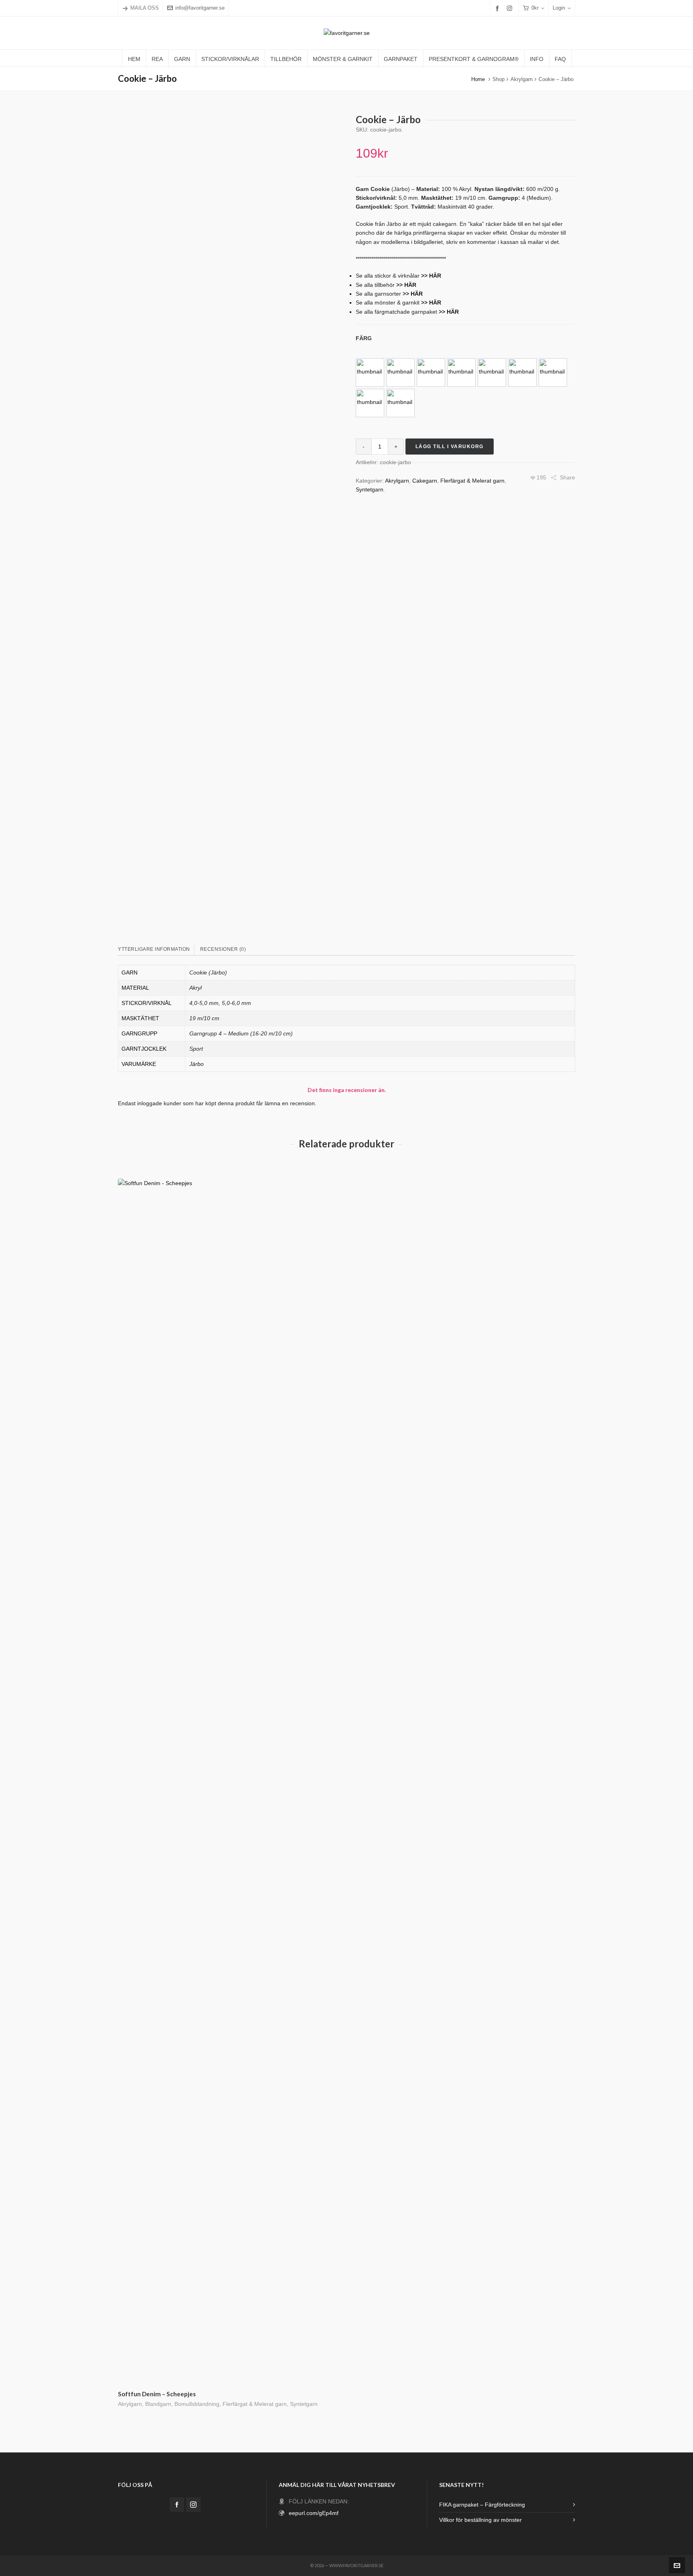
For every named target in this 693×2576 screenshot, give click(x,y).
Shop (498, 79)
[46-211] (492, 372)
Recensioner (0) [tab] (223, 949)
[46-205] (400, 372)
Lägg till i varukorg (450, 447)
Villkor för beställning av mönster (480, 2520)
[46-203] (370, 372)
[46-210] (461, 372)
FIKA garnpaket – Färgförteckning (482, 2505)
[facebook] (498, 8)
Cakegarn (425, 481)
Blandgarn (158, 2404)
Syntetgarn (370, 489)
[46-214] (522, 372)
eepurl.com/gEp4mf (314, 2513)
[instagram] (511, 8)
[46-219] (400, 403)
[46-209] (431, 372)
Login (559, 8)
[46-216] (553, 372)
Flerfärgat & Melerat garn (472, 481)
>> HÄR (406, 285)
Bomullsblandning (197, 2404)
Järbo (197, 1064)
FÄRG (364, 338)
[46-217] (370, 403)
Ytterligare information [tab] (154, 949)
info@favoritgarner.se (200, 8)
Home (478, 79)
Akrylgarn (522, 79)
